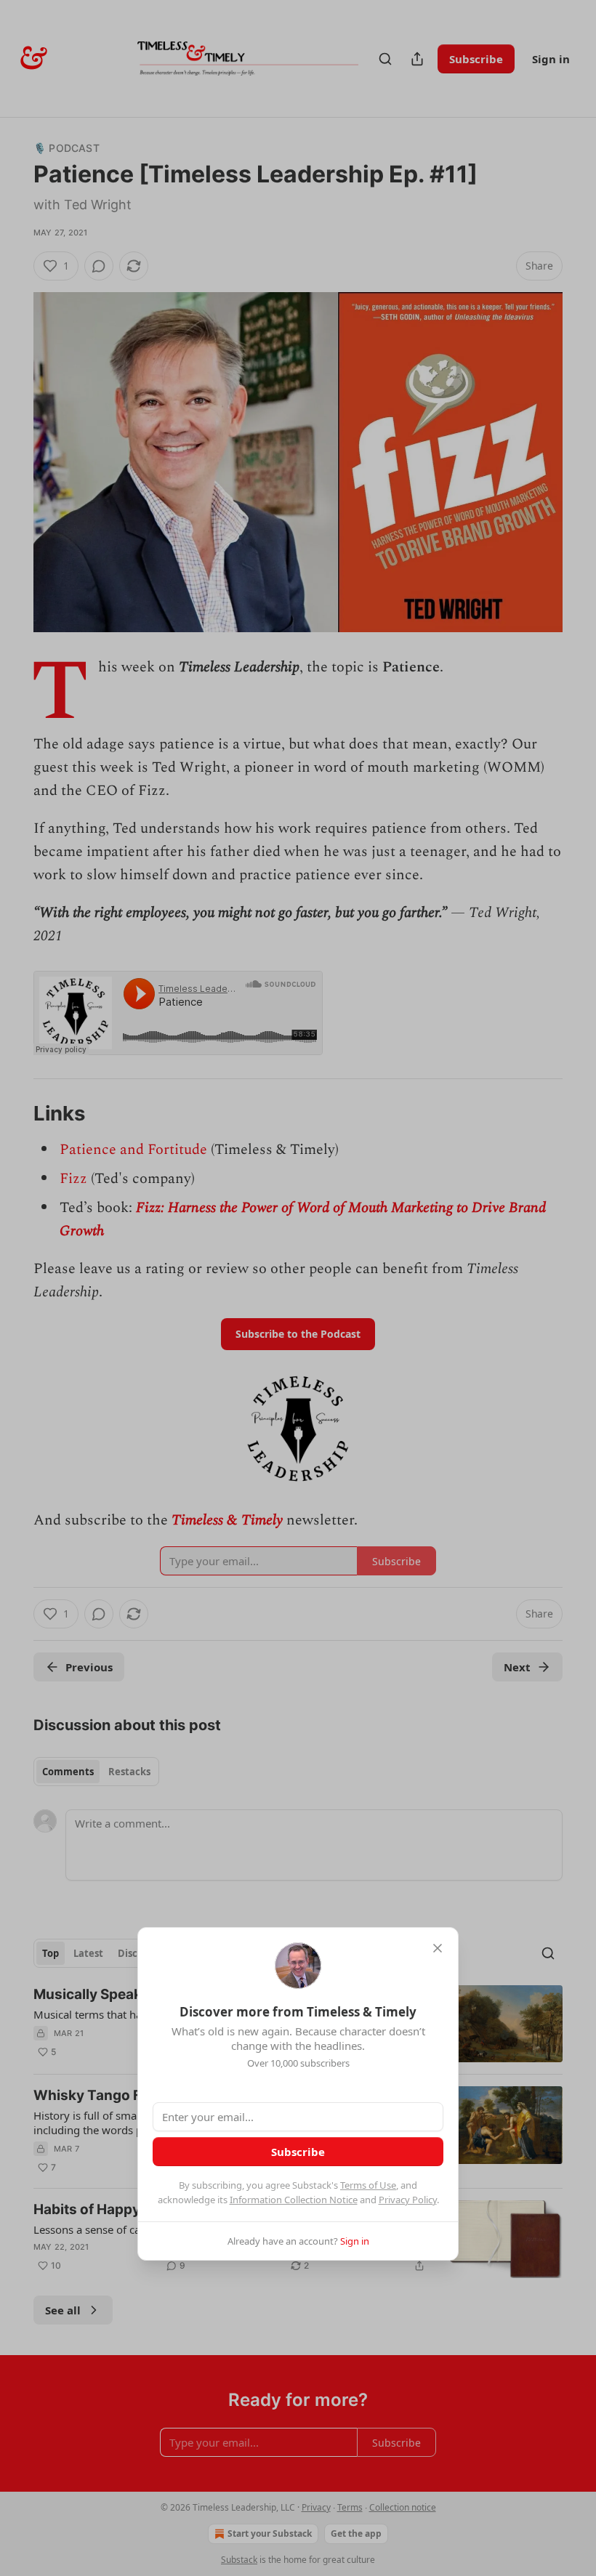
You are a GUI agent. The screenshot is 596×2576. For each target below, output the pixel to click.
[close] (438, 1948)
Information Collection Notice (294, 2200)
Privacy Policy (408, 2200)
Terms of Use (368, 2185)
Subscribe (298, 2152)
